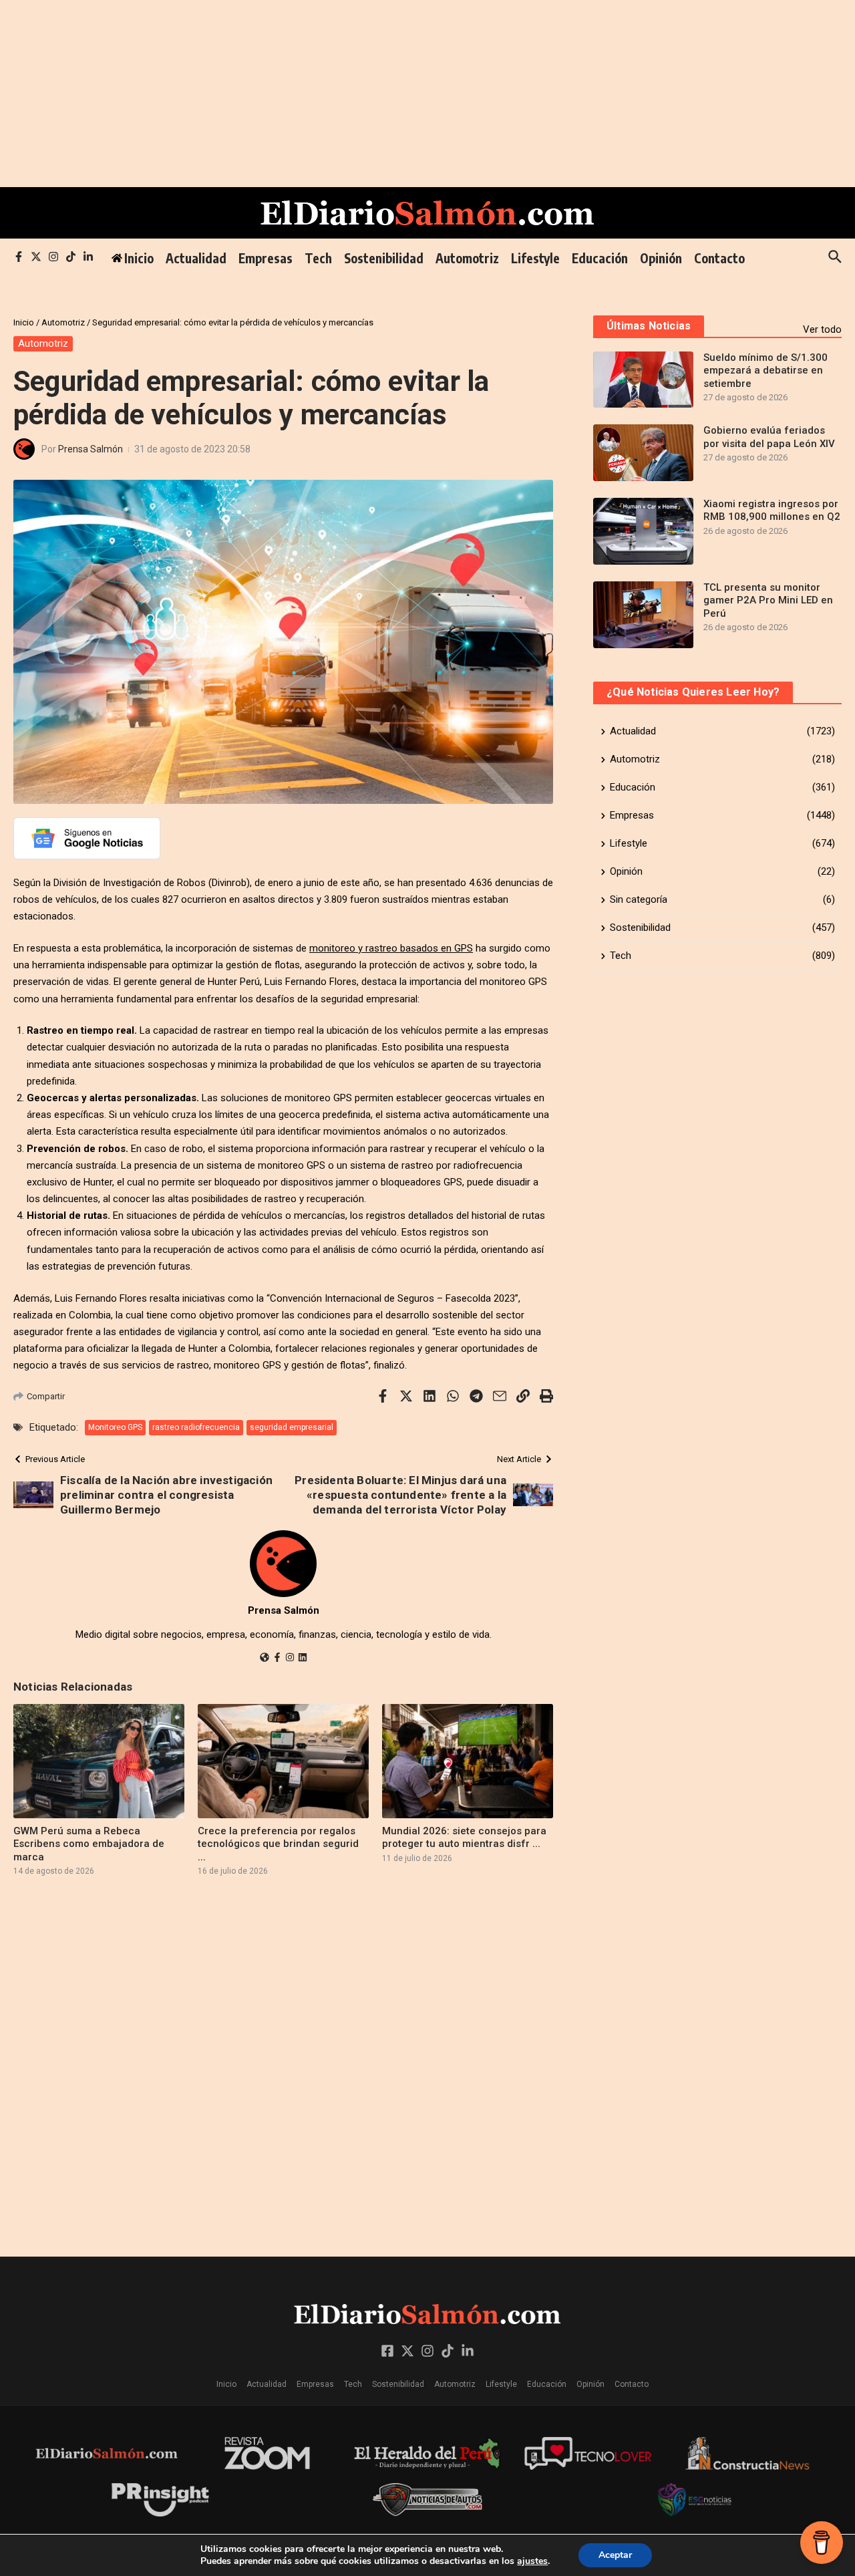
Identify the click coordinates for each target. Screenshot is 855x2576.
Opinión (661, 258)
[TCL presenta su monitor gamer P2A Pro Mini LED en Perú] (643, 615)
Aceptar (615, 2555)
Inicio (24, 322)
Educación (600, 258)
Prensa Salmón (91, 449)
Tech (318, 258)
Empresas (266, 258)
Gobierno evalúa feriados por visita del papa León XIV (769, 437)
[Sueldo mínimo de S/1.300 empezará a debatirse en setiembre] (643, 380)
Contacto (719, 258)
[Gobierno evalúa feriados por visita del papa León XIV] (643, 452)
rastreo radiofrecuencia (196, 1427)
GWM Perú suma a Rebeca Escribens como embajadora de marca (89, 1844)
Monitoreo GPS (115, 1427)
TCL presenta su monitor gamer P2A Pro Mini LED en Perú (768, 600)
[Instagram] (290, 1659)
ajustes (532, 2561)
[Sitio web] (265, 1659)
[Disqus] (283, 2065)
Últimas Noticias (649, 326)
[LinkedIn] (303, 1659)
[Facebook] (277, 1659)
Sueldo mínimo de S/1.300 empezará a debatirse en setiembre (765, 371)
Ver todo (822, 329)
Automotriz (467, 258)
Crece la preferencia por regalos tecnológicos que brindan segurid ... (278, 1844)
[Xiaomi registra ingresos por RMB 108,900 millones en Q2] (643, 531)
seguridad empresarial (292, 1427)
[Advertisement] (401, 94)
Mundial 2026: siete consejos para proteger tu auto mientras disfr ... (464, 1838)
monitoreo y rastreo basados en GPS (391, 948)
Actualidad (196, 258)
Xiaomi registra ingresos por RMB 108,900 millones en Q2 (772, 511)
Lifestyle (535, 258)
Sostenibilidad (384, 258)
